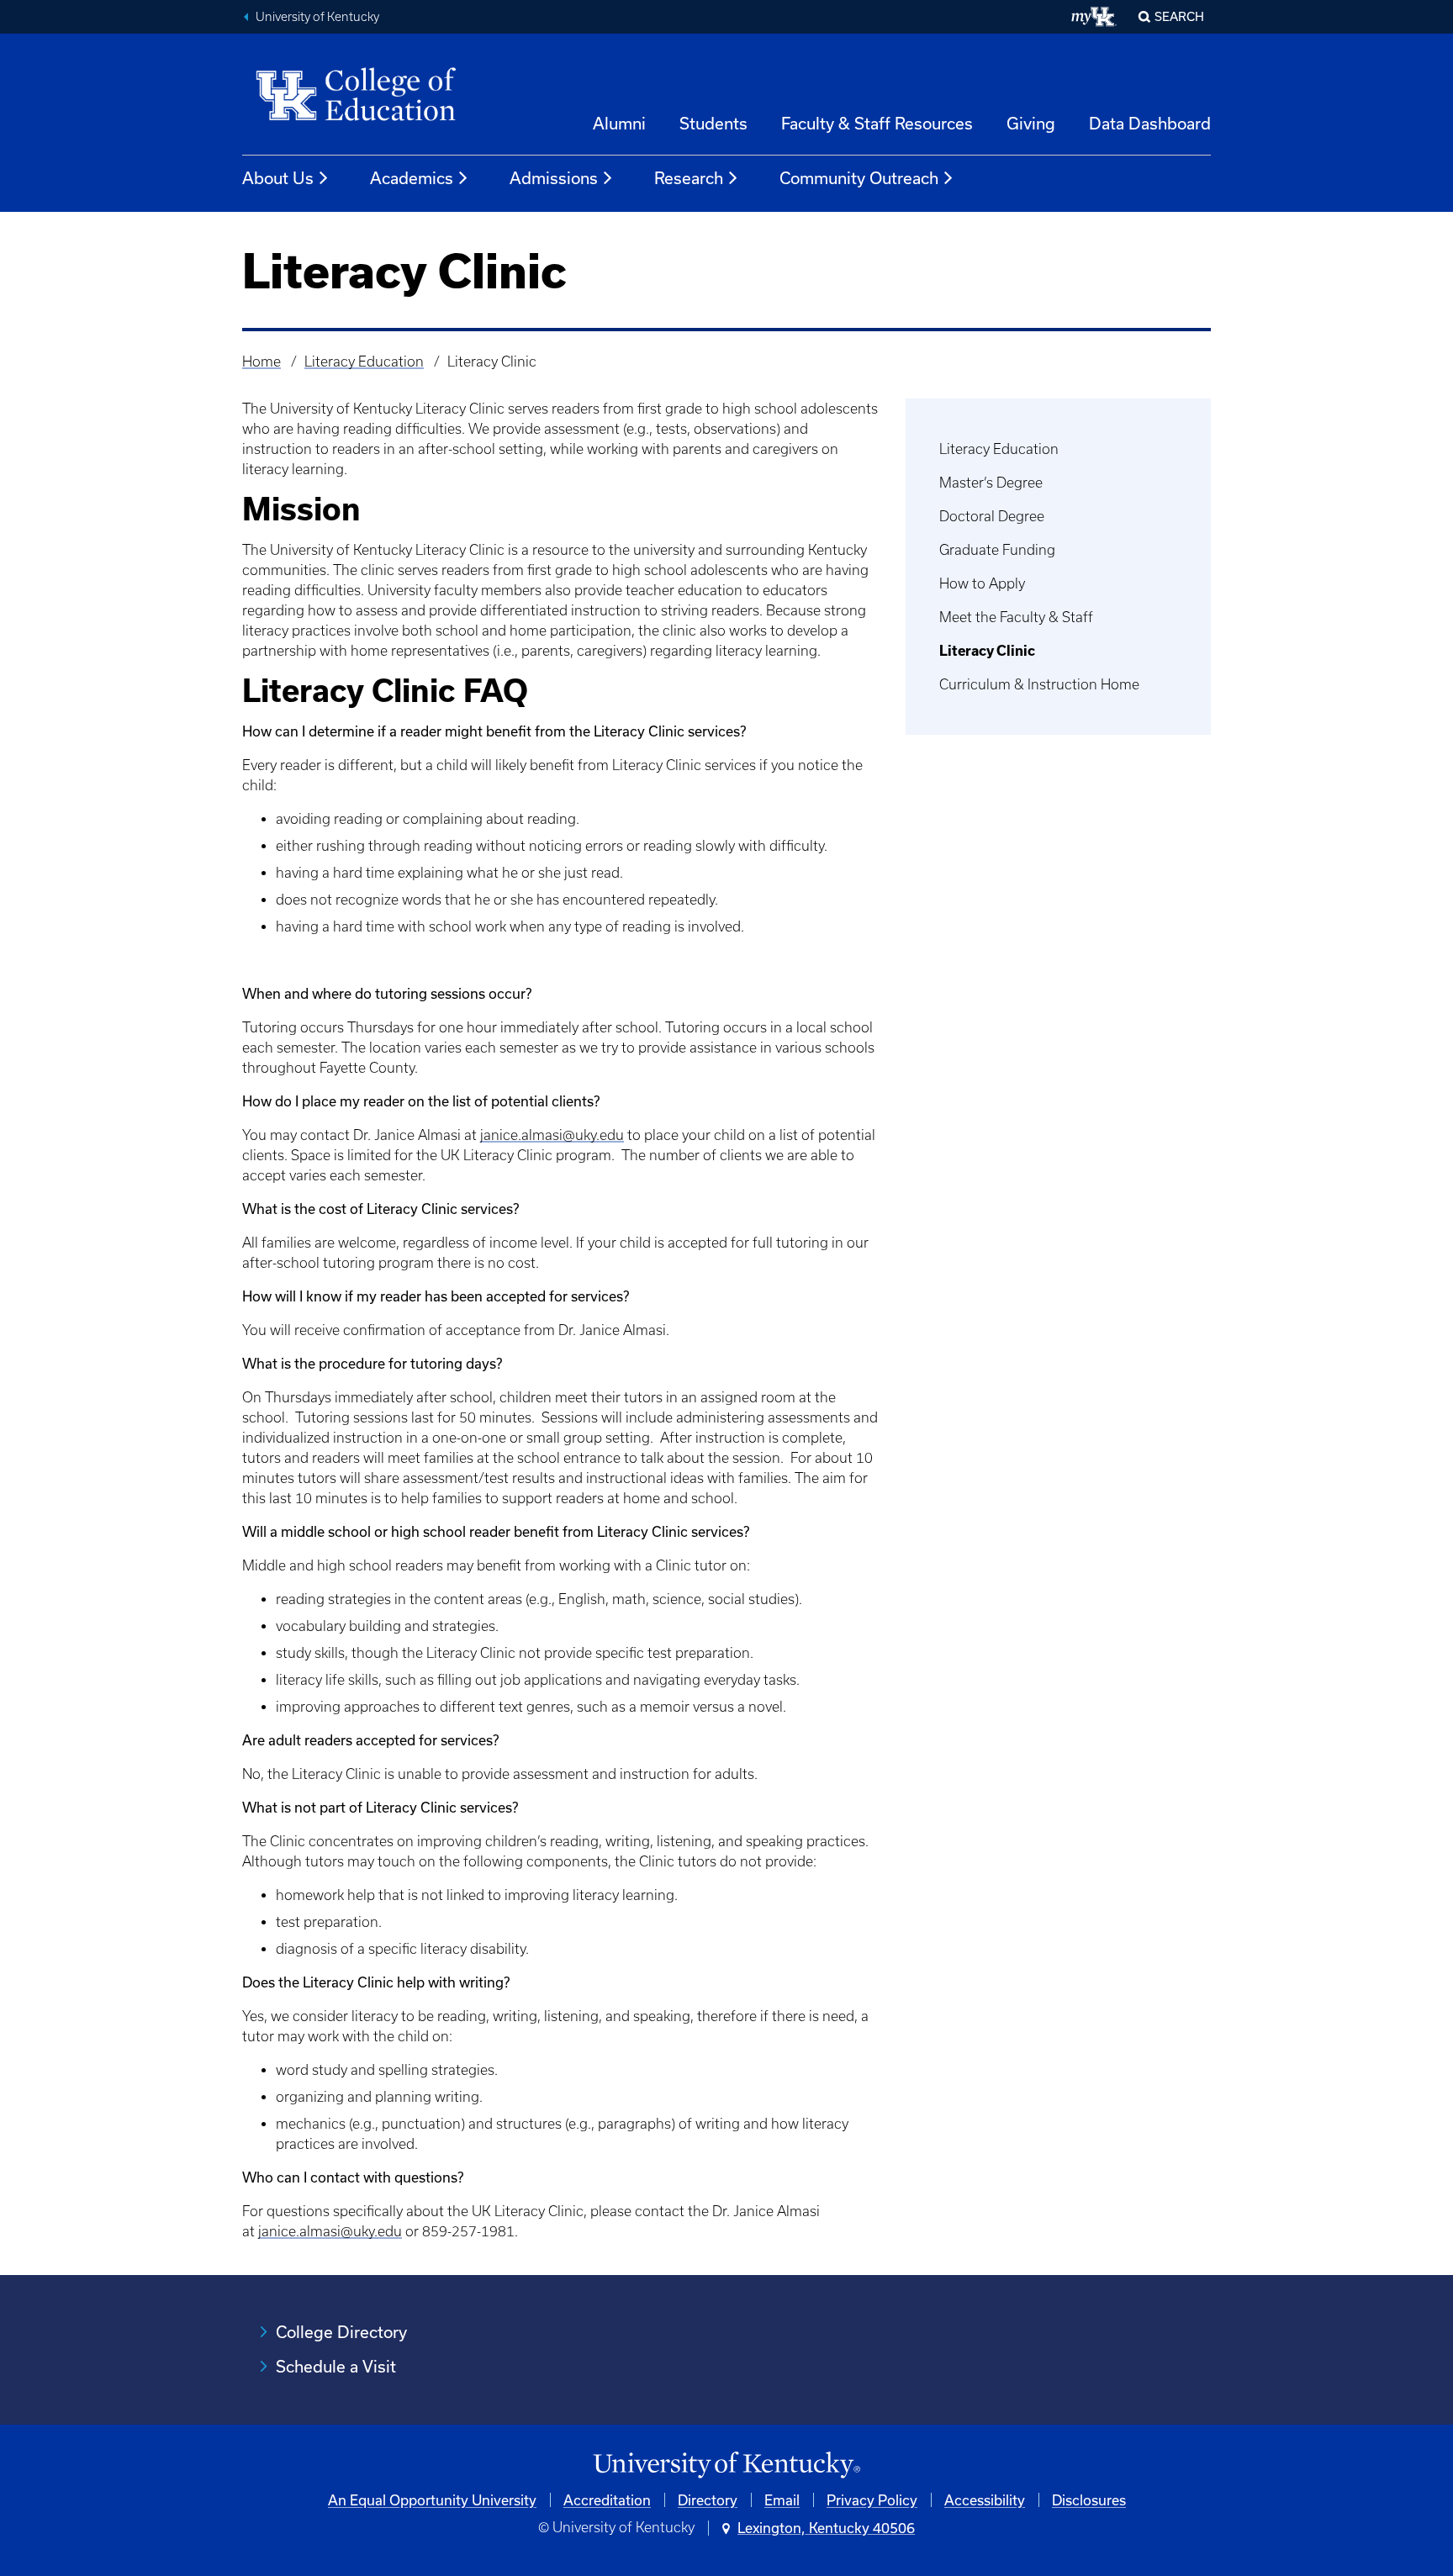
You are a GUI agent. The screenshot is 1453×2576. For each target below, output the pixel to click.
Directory (708, 2500)
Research (689, 178)
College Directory (341, 2332)
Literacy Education (364, 362)
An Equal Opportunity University (432, 2500)
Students (713, 123)
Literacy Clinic (987, 651)
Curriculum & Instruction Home (1039, 684)
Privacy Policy (872, 2500)
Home (262, 362)
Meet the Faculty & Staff (1016, 617)
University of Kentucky (317, 17)
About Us (278, 178)
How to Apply (982, 583)
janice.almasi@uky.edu (552, 1135)
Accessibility (985, 2500)
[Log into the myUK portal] (1094, 17)
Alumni (619, 123)
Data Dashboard (1150, 123)
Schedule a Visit (336, 2366)
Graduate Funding (997, 550)
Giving (1031, 123)
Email (782, 2500)
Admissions (554, 178)
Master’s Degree (991, 483)
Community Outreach (859, 178)
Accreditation (607, 2500)
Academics (412, 178)
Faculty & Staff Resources (877, 123)
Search (1179, 16)
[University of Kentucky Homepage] (726, 2465)
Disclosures (1089, 2500)
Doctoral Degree (992, 516)
